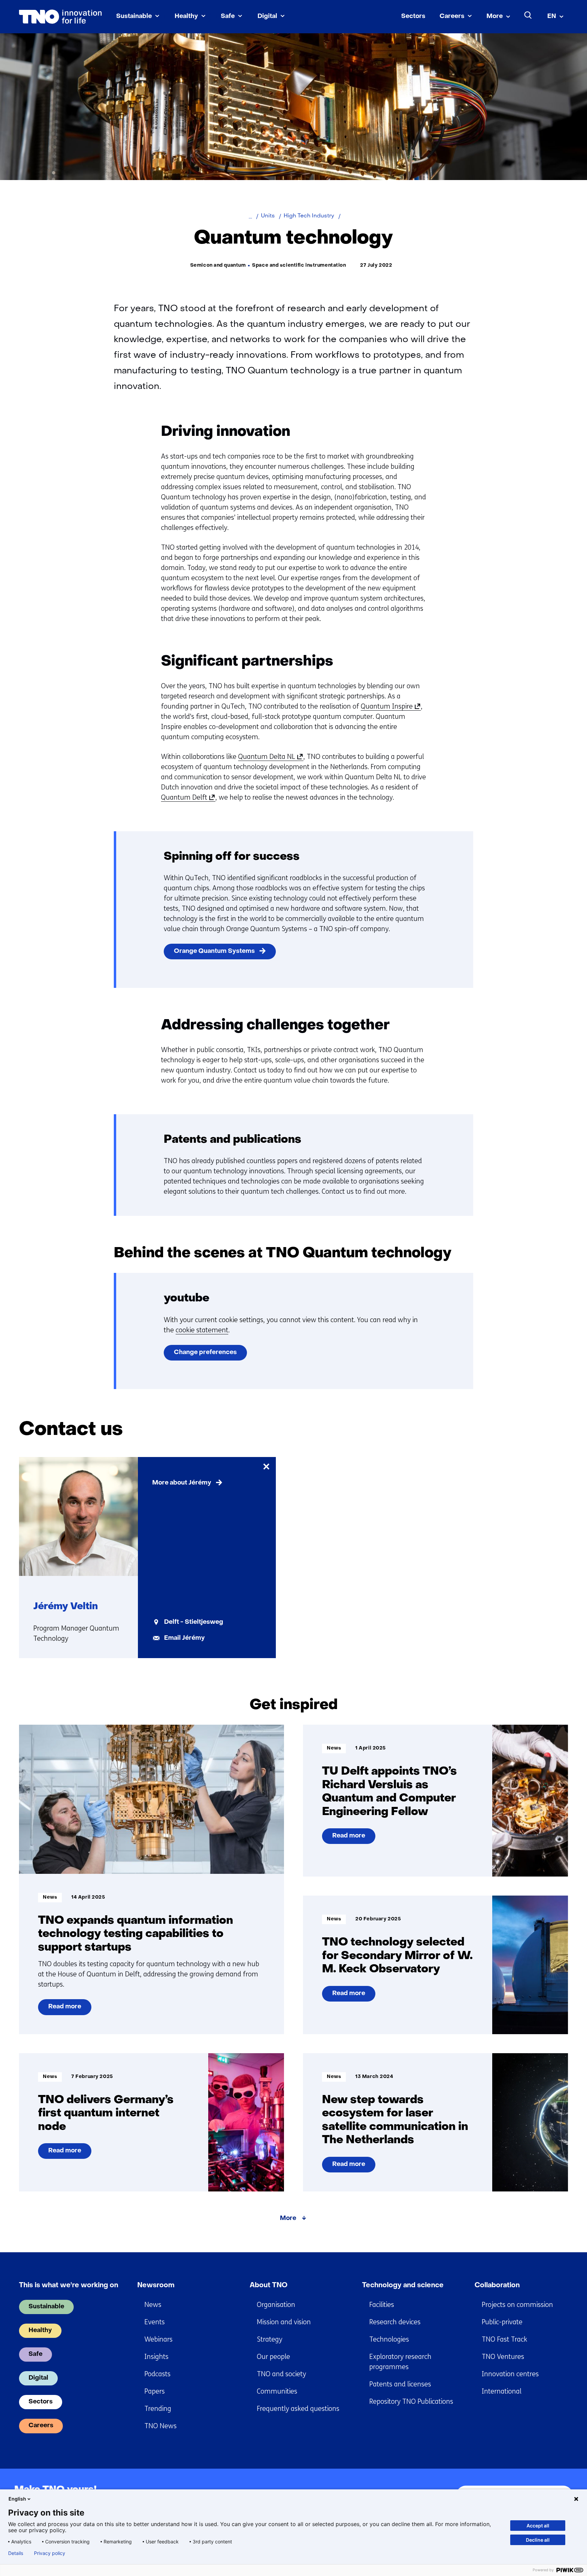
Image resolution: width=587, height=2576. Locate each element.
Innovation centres (510, 2374)
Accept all (538, 2526)
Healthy (186, 16)
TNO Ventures (503, 2357)
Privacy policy (50, 2553)
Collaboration (497, 2286)
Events (155, 2322)
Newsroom (156, 2286)
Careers (452, 16)
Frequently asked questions (298, 2409)
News (153, 2305)
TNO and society (281, 2374)
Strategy (270, 2339)
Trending (158, 2409)
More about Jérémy (182, 1483)
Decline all (538, 2540)
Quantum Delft (187, 798)
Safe (228, 16)
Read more (65, 2009)
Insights (156, 2357)
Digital (267, 16)
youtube (186, 1299)
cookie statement (202, 1330)
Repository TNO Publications (411, 2402)
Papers (155, 2391)
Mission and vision (284, 2322)
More (495, 16)
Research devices (395, 2322)
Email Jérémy (184, 1638)
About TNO (269, 2286)
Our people (273, 2357)
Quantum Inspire (389, 707)
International (502, 2391)
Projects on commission (517, 2305)
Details (16, 2553)
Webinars (158, 2339)
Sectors (413, 16)
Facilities (382, 2305)
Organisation (276, 2305)
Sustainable (134, 16)
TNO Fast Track (504, 2339)
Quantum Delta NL (269, 757)
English (17, 2499)
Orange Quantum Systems (214, 951)
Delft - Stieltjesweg (194, 1622)
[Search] (528, 15)
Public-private (502, 2322)
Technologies (389, 2339)
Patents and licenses (400, 2384)
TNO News (161, 2426)
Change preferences (205, 1353)
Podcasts (157, 2374)
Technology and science (403, 2286)
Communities (277, 2391)
